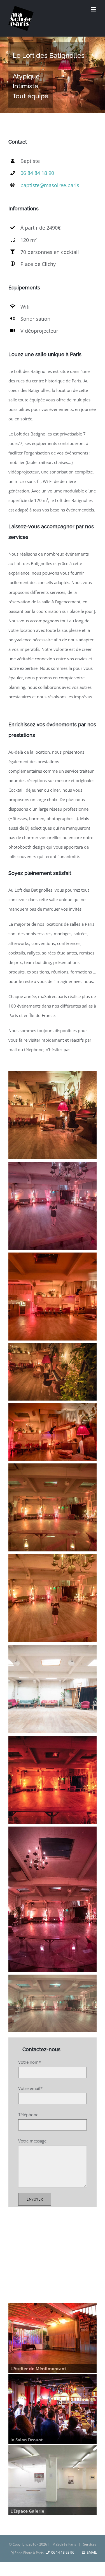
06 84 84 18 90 (37, 173)
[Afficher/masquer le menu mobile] (94, 9)
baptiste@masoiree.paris (50, 185)
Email (91, 2552)
